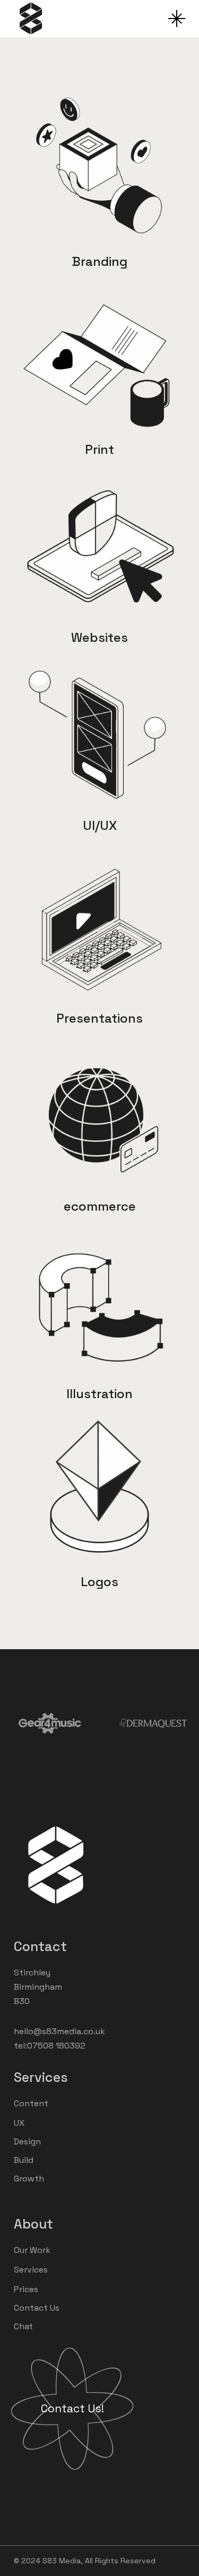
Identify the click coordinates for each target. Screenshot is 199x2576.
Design (27, 2141)
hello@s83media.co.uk (59, 2031)
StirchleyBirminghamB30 (38, 1987)
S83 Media (62, 2561)
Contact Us (37, 2308)
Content (31, 2103)
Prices (26, 2289)
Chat (23, 2326)
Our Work (32, 2250)
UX (19, 2123)
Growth (29, 2179)
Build (24, 2160)
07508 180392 (56, 2046)
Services (31, 2270)
